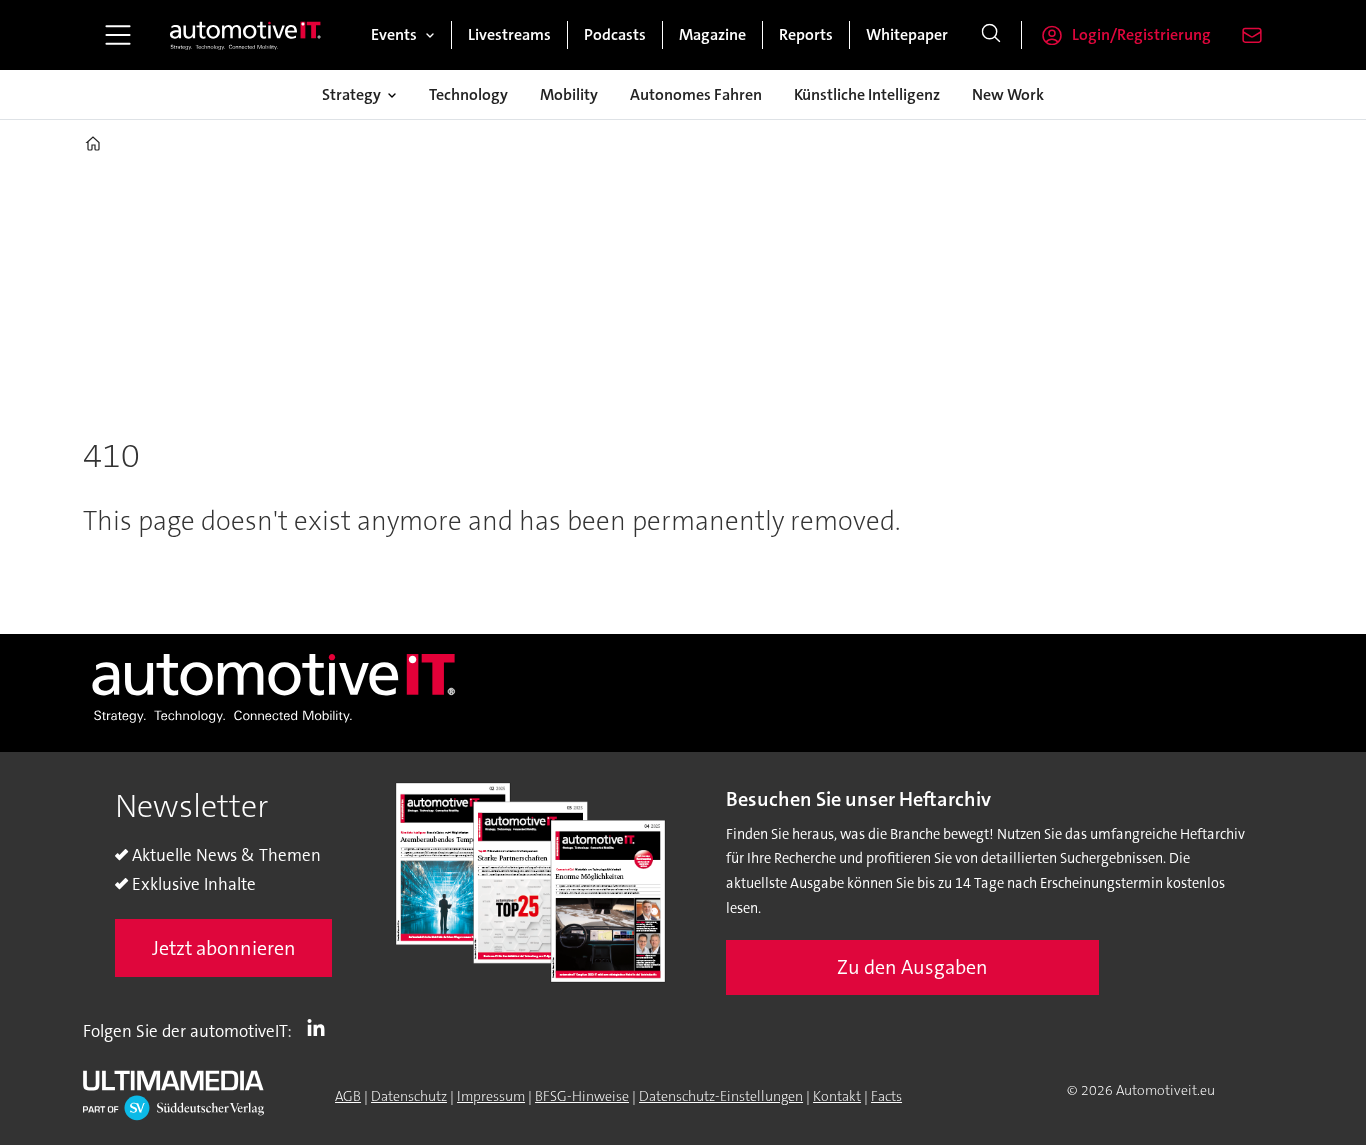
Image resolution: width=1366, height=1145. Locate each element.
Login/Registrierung (1141, 34)
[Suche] (991, 35)
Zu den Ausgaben (912, 967)
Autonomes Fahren (696, 94)
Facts (886, 1096)
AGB (348, 1096)
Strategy (351, 94)
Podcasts (615, 34)
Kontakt (837, 1096)
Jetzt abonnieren (224, 948)
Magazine (712, 34)
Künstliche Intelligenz (867, 94)
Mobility (569, 94)
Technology (468, 94)
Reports (806, 34)
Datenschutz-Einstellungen (721, 1096)
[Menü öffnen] (118, 35)
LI (321, 1027)
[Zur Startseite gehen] (246, 35)
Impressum (491, 1096)
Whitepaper (907, 34)
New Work (1008, 94)
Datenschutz (409, 1096)
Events (394, 34)
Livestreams (509, 34)
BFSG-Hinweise (582, 1096)
